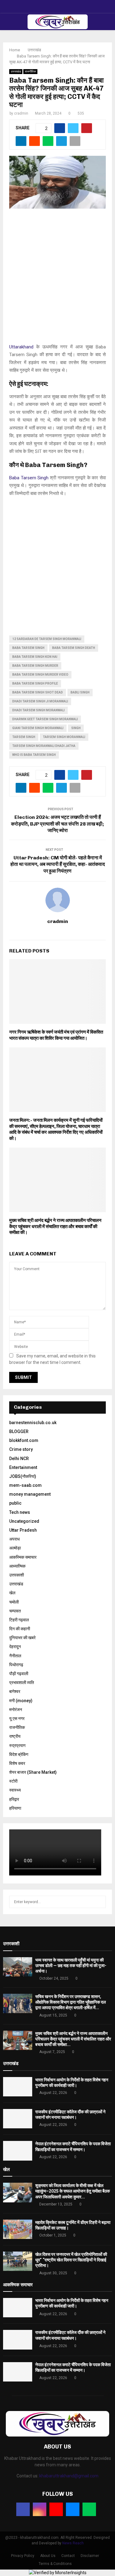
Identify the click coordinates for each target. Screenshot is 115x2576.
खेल (12, 1593)
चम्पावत (15, 1611)
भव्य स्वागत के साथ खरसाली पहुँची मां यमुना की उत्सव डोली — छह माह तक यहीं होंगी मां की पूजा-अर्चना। (71, 1965)
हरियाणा (15, 1808)
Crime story (21, 1449)
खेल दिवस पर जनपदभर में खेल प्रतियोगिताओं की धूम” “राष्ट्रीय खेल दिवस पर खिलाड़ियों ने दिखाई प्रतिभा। (71, 2260)
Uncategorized (24, 1521)
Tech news (20, 1512)
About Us (48, 2556)
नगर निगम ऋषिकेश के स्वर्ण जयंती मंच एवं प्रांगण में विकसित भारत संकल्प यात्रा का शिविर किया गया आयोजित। (56, 1035)
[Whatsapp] (89, 2509)
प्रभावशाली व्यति (22, 1683)
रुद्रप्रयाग (17, 1745)
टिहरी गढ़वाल (19, 1620)
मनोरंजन (16, 1710)
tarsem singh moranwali (64, 737)
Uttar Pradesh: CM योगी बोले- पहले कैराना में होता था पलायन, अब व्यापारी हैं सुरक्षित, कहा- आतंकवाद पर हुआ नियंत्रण (58, 864)
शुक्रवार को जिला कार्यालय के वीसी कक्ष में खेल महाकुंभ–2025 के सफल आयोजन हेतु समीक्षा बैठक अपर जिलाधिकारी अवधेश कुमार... (73, 2191)
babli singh (80, 692)
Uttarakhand (21, 347)
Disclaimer (90, 2556)
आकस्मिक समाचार (23, 1557)
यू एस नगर (17, 1718)
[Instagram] (40, 2509)
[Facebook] (23, 2509)
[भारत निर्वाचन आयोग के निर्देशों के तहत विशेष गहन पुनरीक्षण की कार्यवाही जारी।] (18, 2087)
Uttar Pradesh (23, 1530)
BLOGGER (19, 1431)
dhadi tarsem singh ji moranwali (40, 701)
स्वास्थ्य (15, 1790)
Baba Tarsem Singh (29, 478)
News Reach (73, 2543)
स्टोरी (13, 1781)
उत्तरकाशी (17, 1575)
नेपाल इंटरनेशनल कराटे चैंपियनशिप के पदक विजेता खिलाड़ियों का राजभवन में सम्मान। (73, 2368)
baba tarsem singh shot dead (38, 692)
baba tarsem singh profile (35, 683)
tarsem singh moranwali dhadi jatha (44, 746)
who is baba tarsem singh (34, 755)
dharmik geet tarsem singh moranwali (45, 719)
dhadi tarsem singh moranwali (38, 710)
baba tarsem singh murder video (40, 675)
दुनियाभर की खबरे (22, 1638)
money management (30, 1494)
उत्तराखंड (16, 71)
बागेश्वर (15, 1691)
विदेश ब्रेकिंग (19, 1754)
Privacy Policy (23, 2556)
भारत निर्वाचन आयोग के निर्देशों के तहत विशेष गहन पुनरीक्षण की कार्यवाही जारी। (72, 2303)
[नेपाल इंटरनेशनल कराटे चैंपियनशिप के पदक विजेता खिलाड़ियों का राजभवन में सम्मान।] (18, 2151)
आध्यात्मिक (17, 1566)
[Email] (73, 2509)
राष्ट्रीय (15, 1736)
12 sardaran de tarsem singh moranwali (47, 639)
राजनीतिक (30, 71)
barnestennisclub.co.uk (33, 1423)
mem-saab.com (25, 1485)
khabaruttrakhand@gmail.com (69, 2476)
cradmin (21, 113)
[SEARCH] (100, 1902)
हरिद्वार (14, 1799)
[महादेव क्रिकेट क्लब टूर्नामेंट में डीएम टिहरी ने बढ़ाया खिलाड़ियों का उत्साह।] (18, 2229)
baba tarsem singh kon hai (35, 657)
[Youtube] (56, 2509)
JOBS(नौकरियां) (23, 1476)
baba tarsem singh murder (35, 666)
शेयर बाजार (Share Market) (33, 1772)
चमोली (14, 1602)
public (15, 1503)
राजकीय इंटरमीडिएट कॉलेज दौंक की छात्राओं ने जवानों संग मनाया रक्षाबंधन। (70, 2335)
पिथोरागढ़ (16, 1665)
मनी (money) (21, 1701)
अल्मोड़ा (15, 1548)
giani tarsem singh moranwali (38, 728)
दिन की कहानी (20, 1629)
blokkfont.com (24, 1440)
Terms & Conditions (55, 2564)
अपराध (14, 1539)
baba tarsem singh (28, 648)
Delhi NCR (19, 1459)
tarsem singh (24, 737)
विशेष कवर (17, 1763)
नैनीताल (15, 1656)
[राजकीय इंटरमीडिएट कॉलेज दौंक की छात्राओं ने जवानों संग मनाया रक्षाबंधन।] (18, 2119)
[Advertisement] (57, 279)
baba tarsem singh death (74, 648)
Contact (68, 2556)
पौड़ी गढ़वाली (19, 1674)
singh (76, 728)
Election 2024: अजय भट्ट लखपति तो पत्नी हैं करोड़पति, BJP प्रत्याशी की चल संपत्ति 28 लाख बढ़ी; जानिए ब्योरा (57, 824)
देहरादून (15, 1647)
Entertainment (23, 1467)
